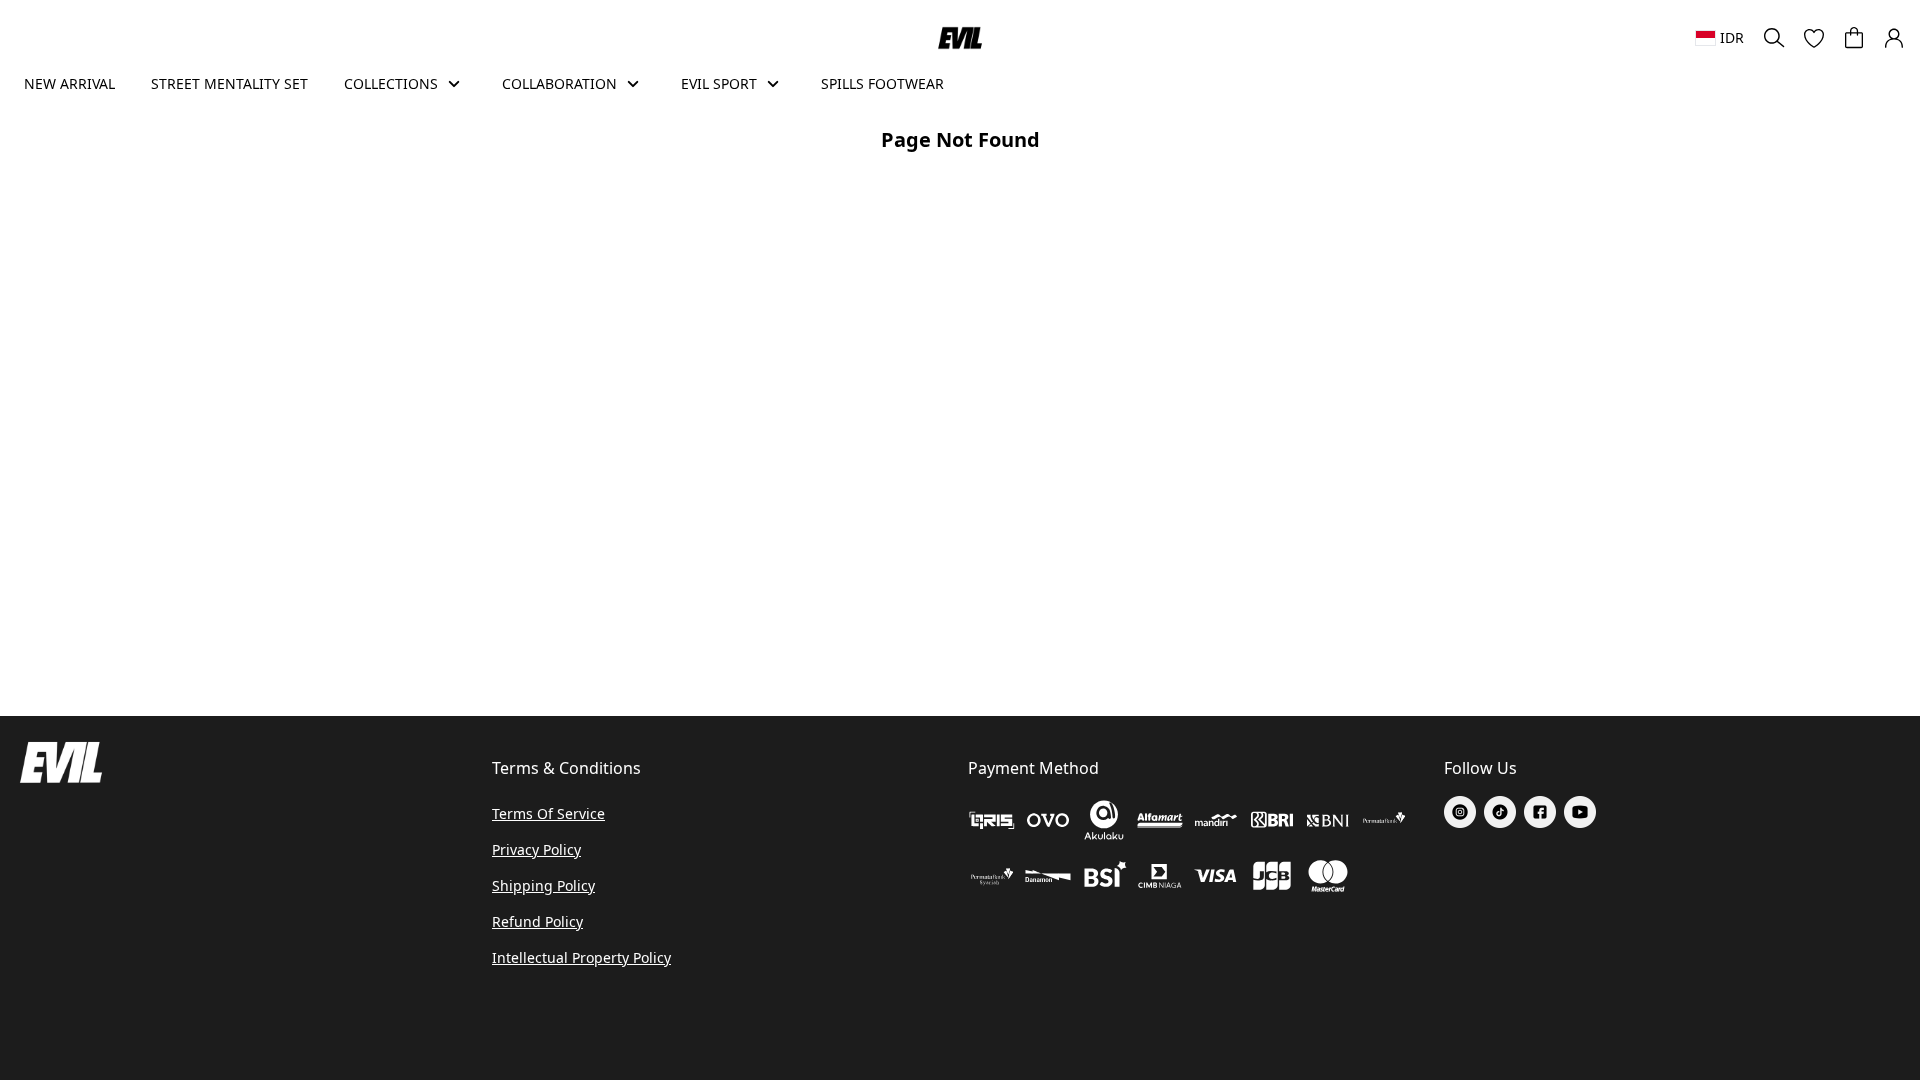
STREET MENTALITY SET (229, 83)
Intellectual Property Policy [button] (581, 957)
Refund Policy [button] (537, 921)
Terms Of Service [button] (548, 813)
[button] (1814, 38)
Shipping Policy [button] (543, 885)
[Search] (1774, 38)
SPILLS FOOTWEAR (882, 83)
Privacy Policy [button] (536, 849)
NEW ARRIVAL (69, 83)
